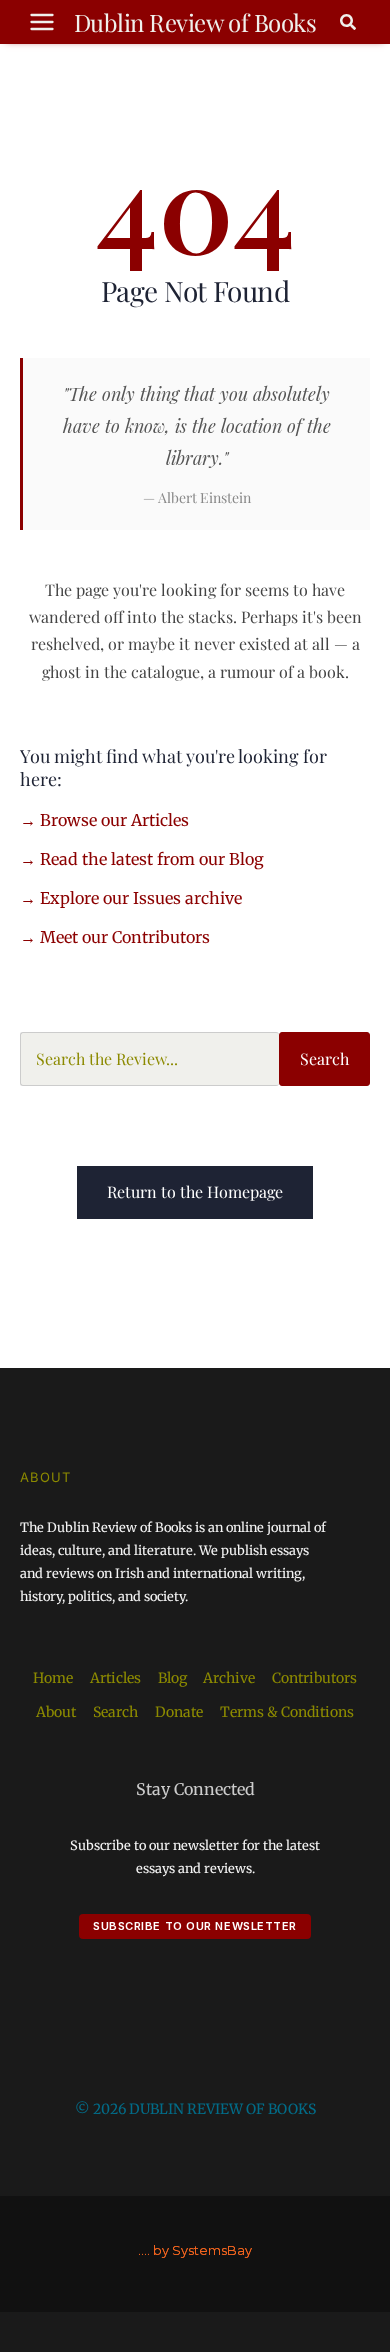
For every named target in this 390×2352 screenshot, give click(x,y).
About (56, 1712)
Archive (229, 1678)
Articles (115, 1678)
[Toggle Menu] (42, 22)
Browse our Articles (114, 820)
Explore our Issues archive (141, 898)
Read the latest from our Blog (152, 859)
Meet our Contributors (125, 937)
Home (53, 1678)
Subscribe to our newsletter (195, 1926)
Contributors (314, 1678)
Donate (179, 1712)
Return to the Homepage (195, 1191)
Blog (172, 1678)
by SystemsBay (202, 2250)
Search (324, 1058)
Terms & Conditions (287, 1712)
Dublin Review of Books (195, 22)
